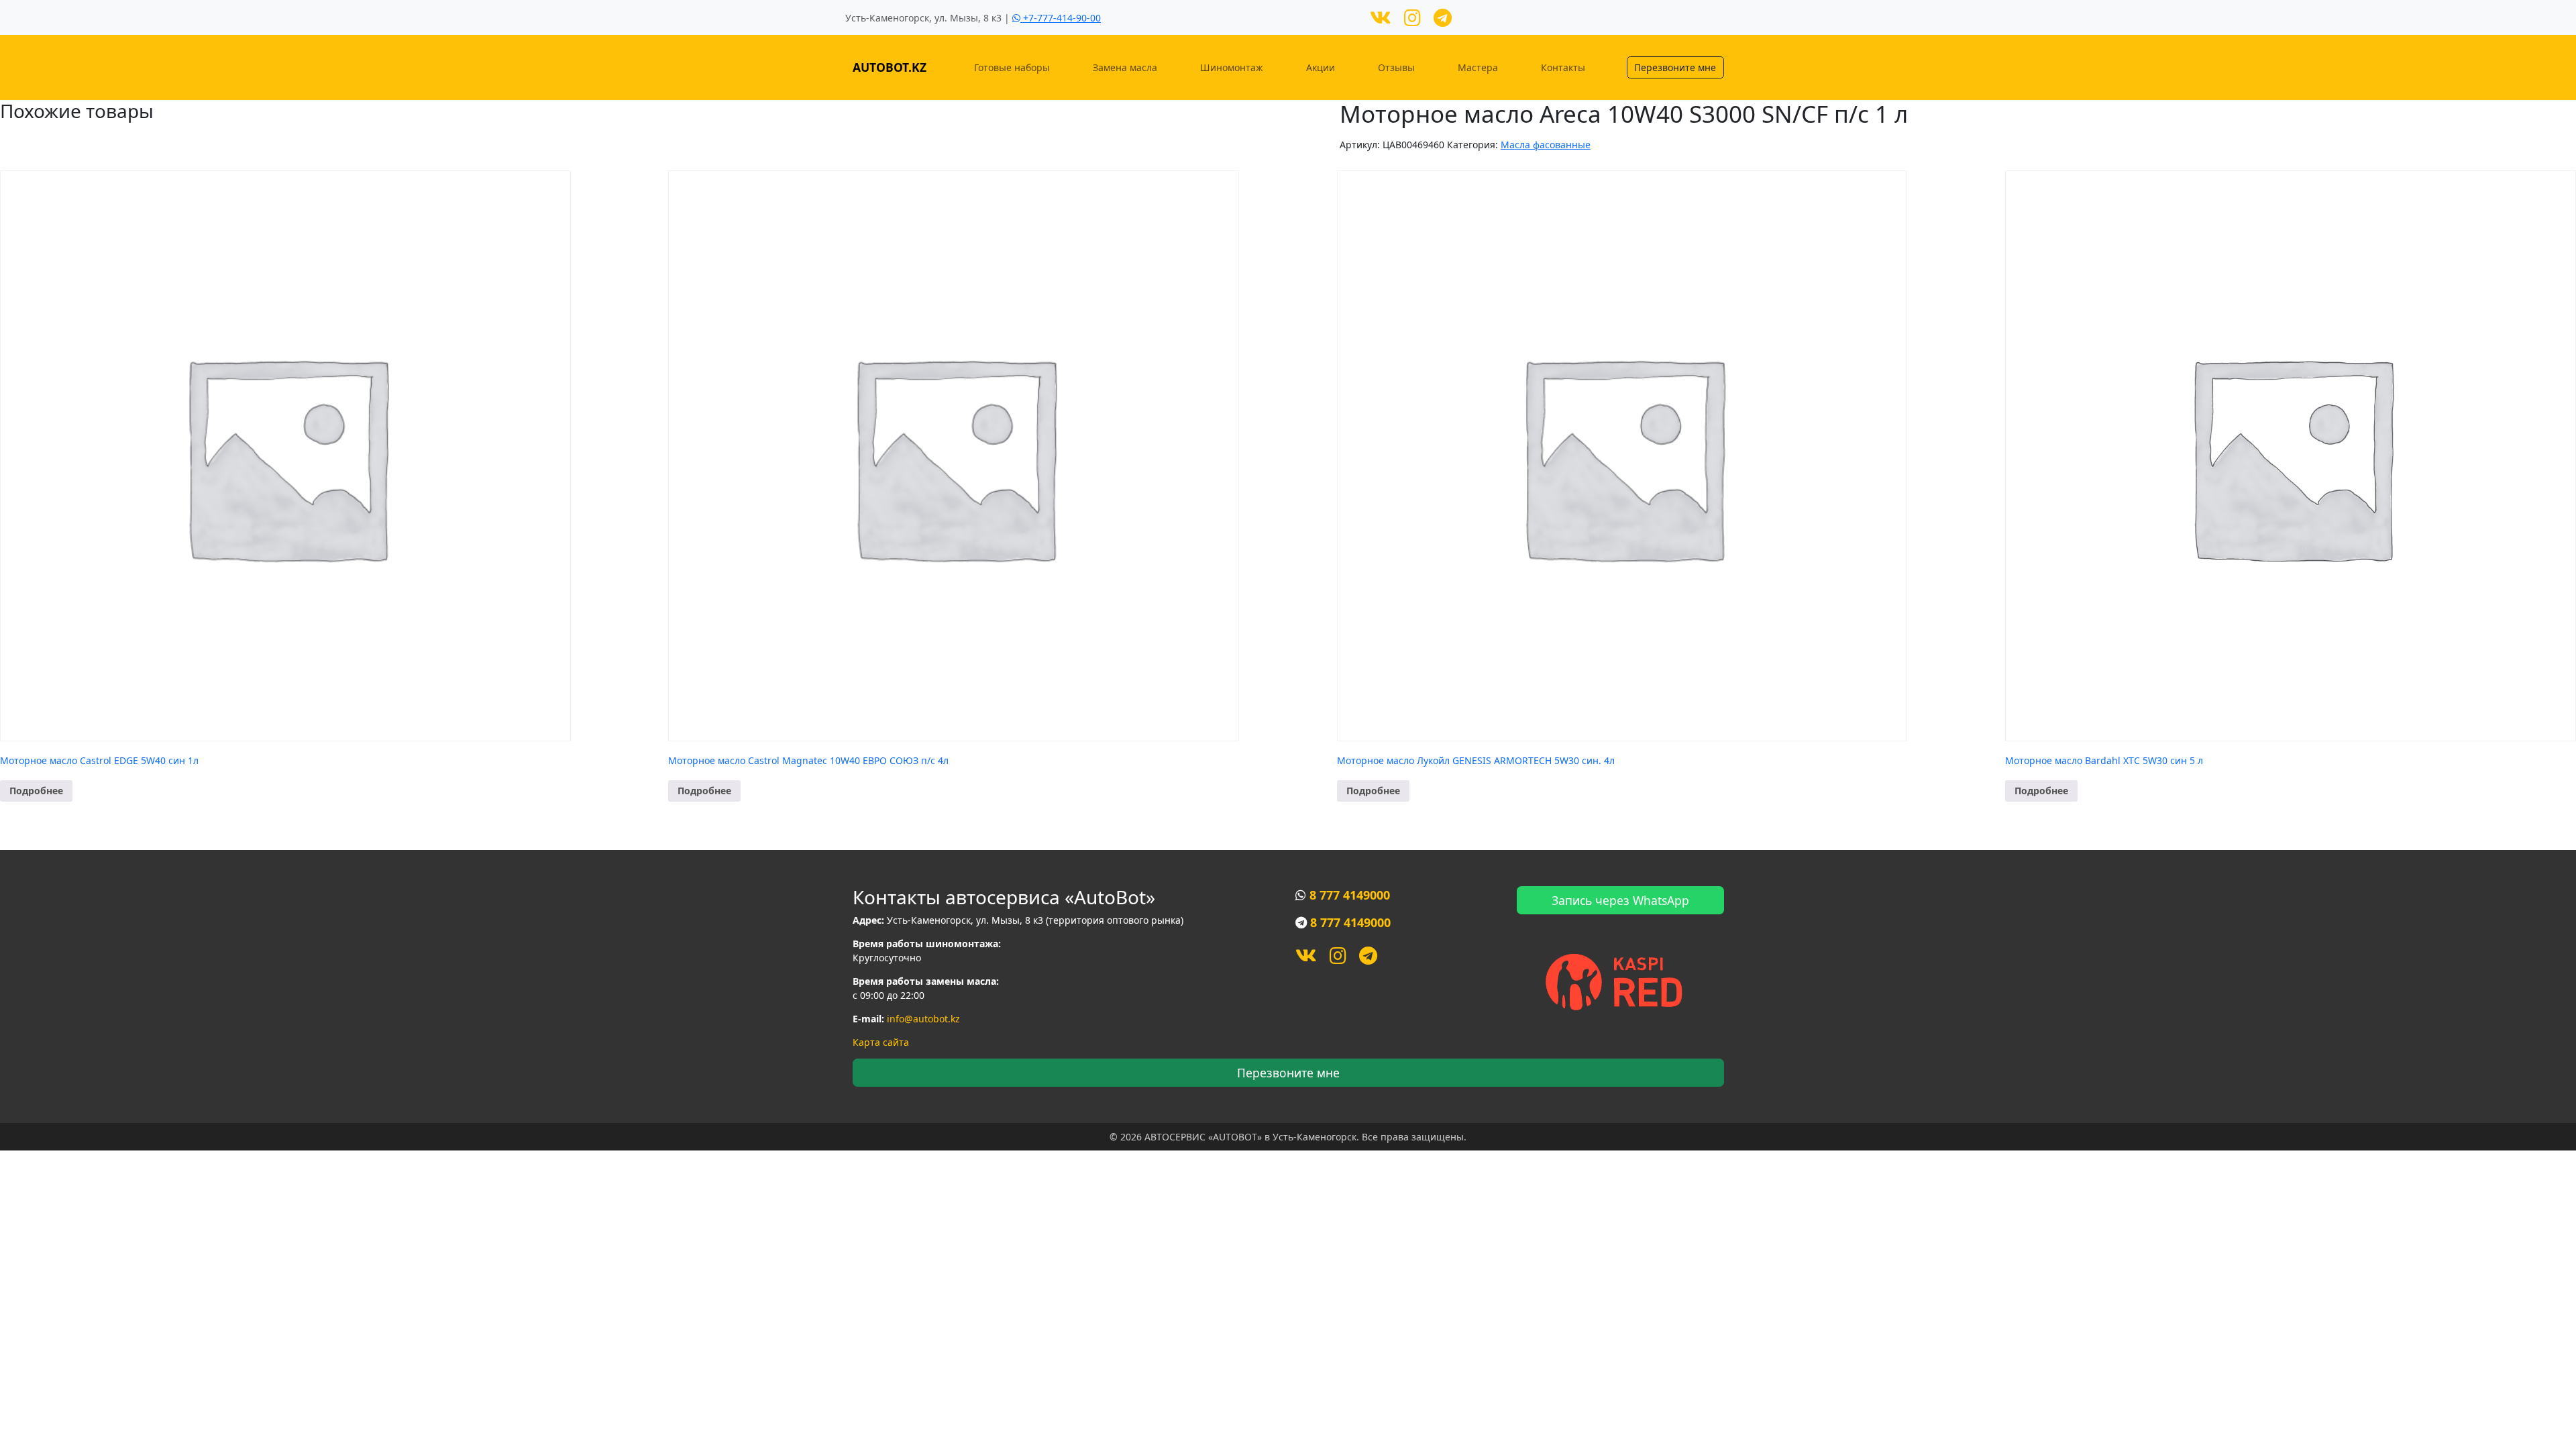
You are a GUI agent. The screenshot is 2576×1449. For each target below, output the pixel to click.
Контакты (1563, 67)
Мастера (1478, 67)
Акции (1321, 67)
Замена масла (1125, 67)
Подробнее (36, 791)
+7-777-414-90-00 (1061, 18)
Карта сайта (881, 1042)
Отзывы (1396, 67)
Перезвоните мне (1675, 67)
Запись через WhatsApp (1620, 900)
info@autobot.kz (923, 1019)
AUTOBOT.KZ (890, 67)
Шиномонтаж (1232, 67)
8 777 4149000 (1350, 895)
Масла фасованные (1546, 145)
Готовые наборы (1012, 67)
